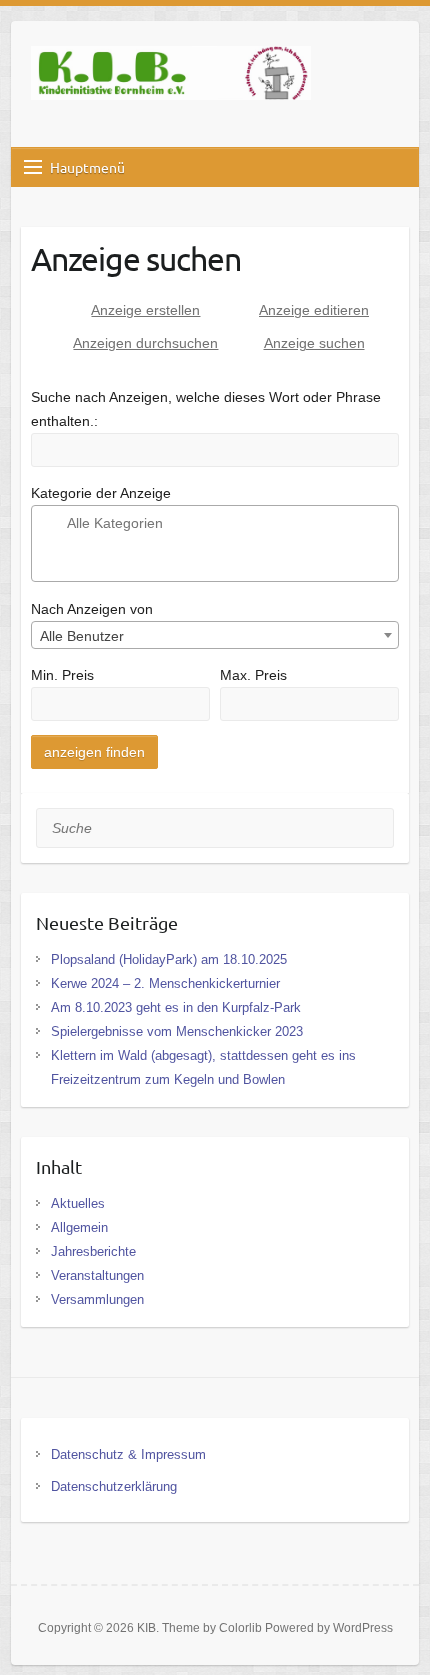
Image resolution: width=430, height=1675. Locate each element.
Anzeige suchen (314, 343)
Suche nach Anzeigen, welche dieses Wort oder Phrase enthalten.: (206, 409)
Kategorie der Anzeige (101, 493)
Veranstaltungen (97, 1275)
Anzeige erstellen (145, 310)
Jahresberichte (93, 1251)
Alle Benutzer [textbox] (82, 636)
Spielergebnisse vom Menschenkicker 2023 (177, 1031)
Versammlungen (97, 1299)
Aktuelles (78, 1203)
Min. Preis (62, 675)
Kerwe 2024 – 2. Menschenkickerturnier (165, 983)
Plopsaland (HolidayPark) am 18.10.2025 (169, 959)
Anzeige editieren (314, 310)
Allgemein (79, 1227)
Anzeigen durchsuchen (145, 343)
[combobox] (215, 635)
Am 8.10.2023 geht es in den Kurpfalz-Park (176, 1007)
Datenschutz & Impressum (128, 1454)
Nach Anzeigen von (92, 609)
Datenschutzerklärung (114, 1486)
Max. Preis (253, 675)
